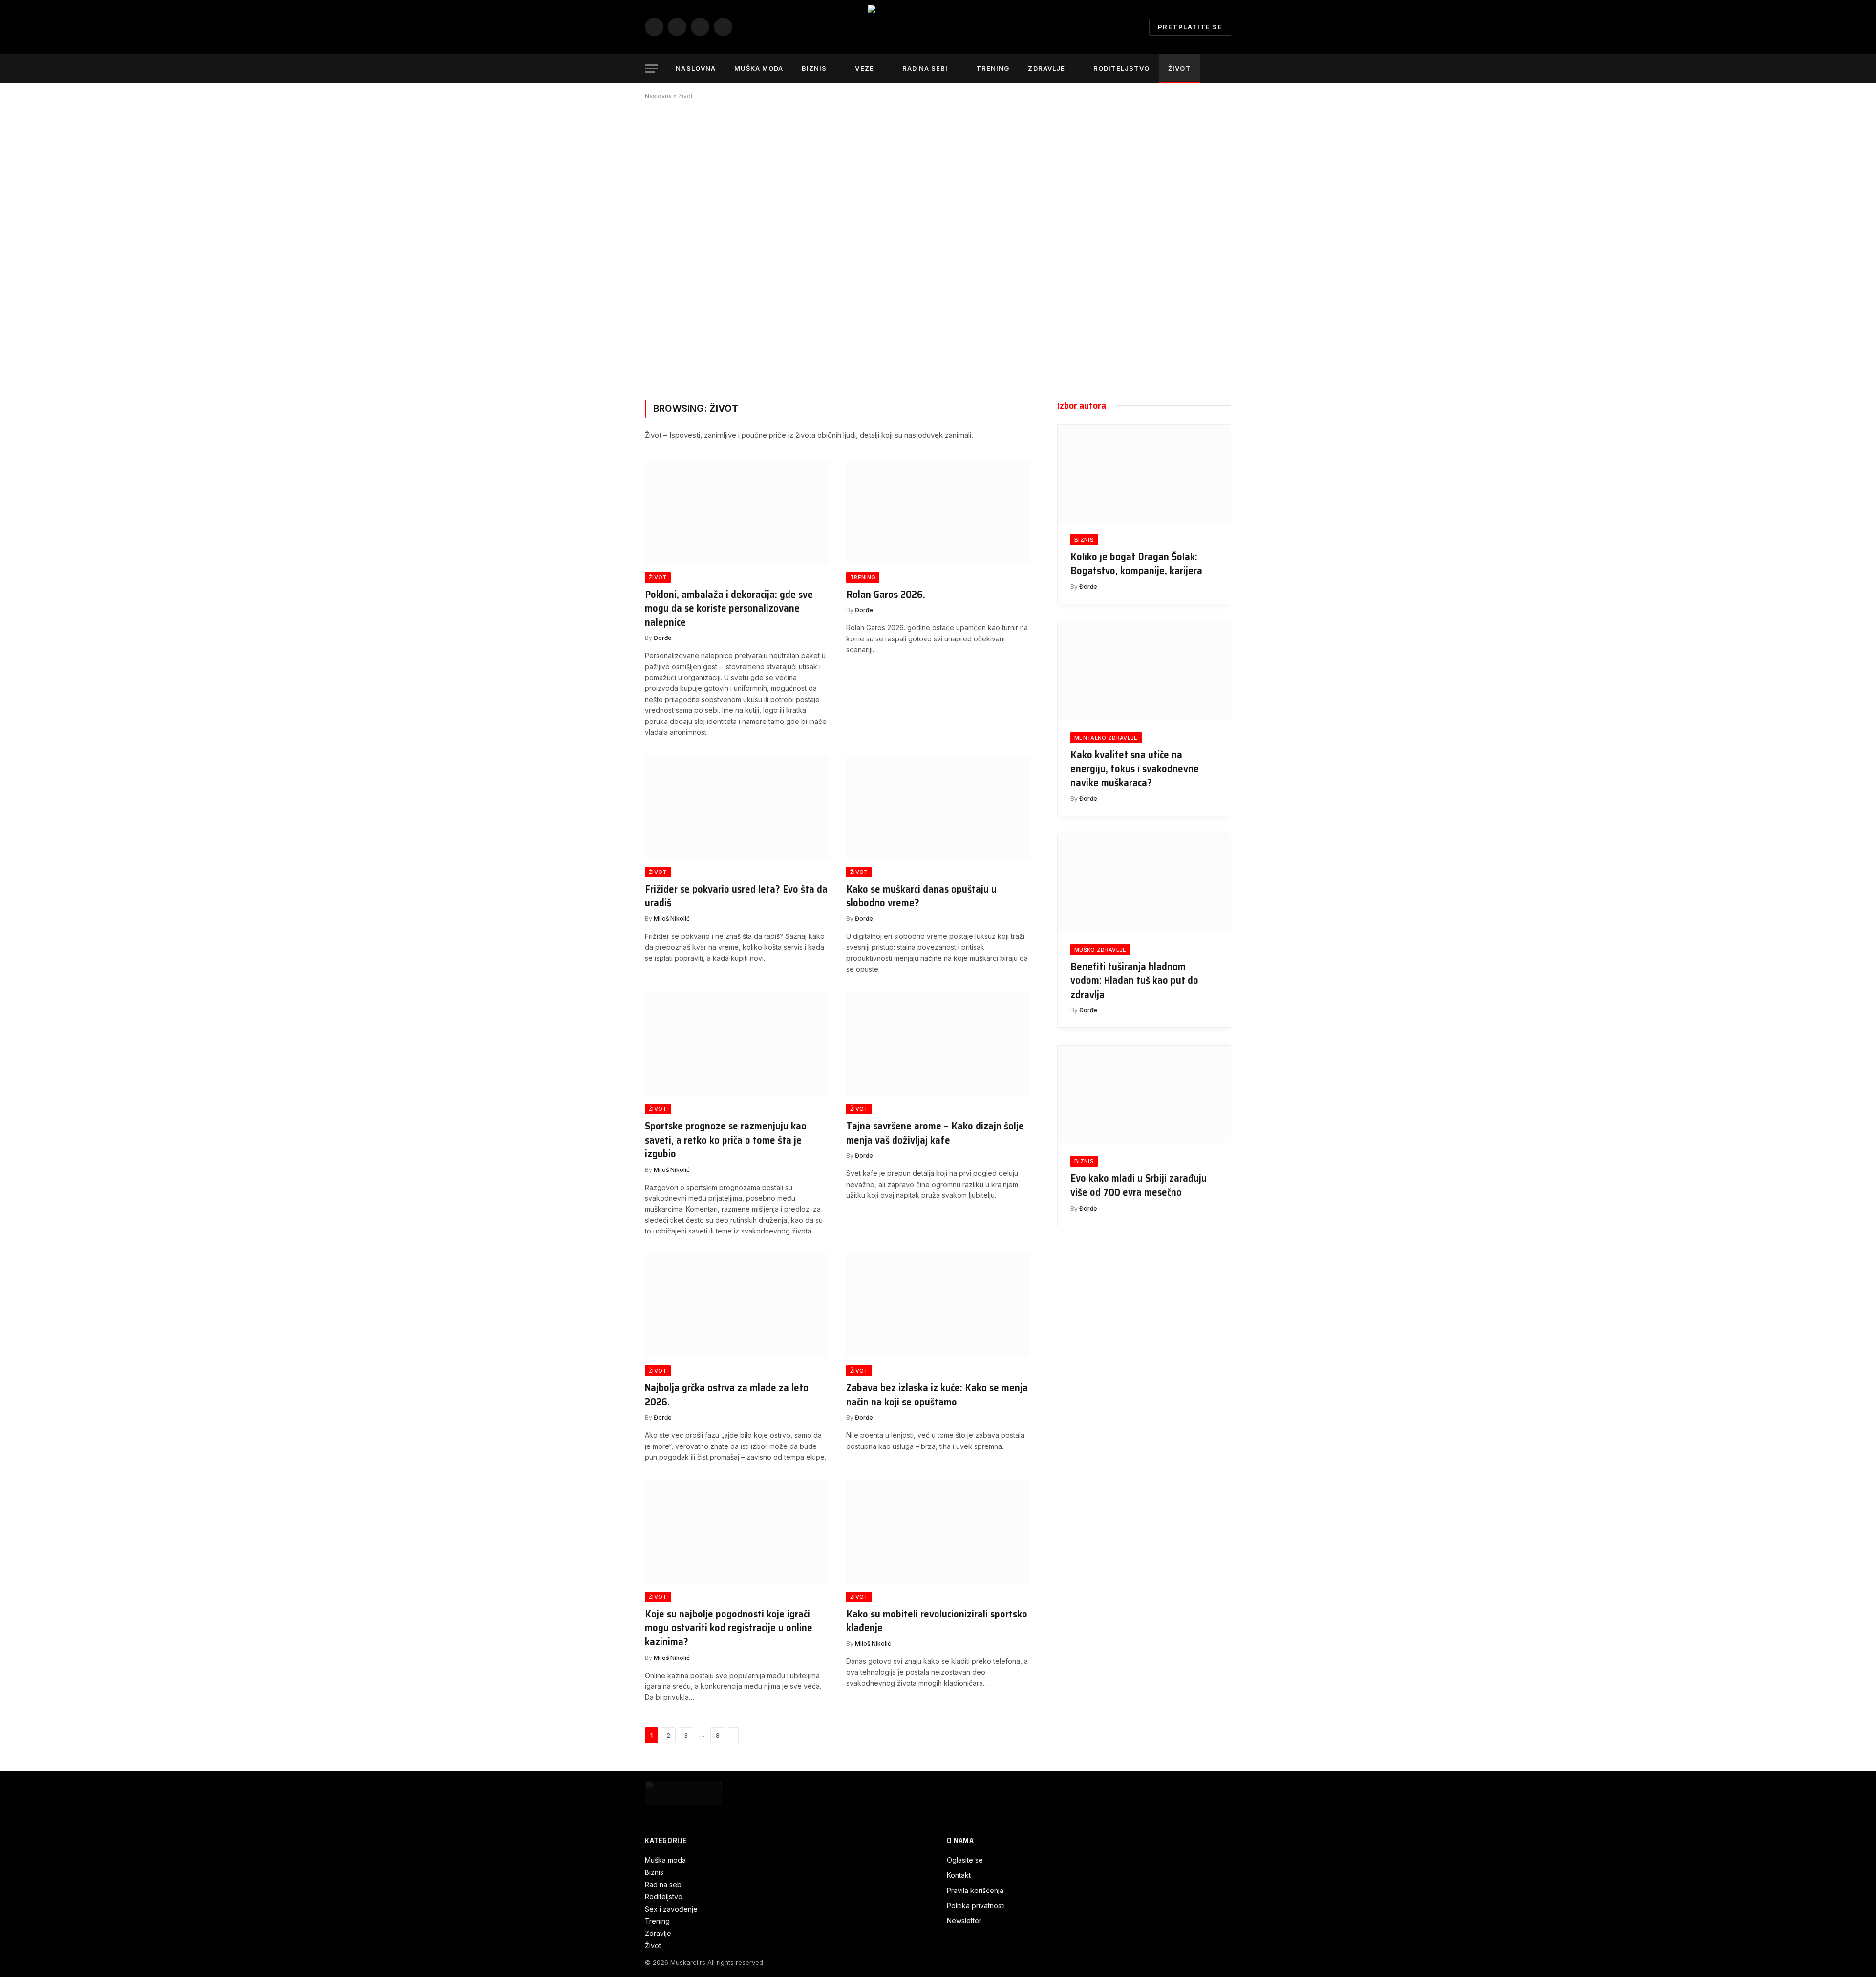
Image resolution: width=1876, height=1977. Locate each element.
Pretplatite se (1190, 27)
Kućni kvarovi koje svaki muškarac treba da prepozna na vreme (1157, 208)
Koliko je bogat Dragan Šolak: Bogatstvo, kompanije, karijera (1136, 564)
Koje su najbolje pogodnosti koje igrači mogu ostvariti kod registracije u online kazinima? (729, 1628)
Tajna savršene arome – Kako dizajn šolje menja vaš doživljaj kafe (935, 1133)
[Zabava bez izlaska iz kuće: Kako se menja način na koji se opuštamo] (938, 1306)
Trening (993, 68)
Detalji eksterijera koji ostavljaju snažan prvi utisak (1008, 338)
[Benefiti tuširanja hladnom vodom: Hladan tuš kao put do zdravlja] (1144, 883)
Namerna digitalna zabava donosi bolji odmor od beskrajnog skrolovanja (1009, 202)
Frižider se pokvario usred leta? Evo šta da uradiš (736, 896)
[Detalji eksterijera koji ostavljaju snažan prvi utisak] (1011, 311)
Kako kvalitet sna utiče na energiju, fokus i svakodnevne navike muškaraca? (1135, 769)
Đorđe (665, 359)
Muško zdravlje (1100, 950)
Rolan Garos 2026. (886, 595)
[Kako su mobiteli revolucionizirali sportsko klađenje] (938, 1532)
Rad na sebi (925, 68)
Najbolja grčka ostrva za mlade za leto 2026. (727, 1395)
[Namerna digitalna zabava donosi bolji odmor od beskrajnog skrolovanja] (1011, 181)
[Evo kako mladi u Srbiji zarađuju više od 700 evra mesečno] (1144, 1095)
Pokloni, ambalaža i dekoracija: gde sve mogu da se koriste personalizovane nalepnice (729, 609)
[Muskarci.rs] (938, 27)
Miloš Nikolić (672, 919)
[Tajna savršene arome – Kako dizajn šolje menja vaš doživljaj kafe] (938, 1044)
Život (1179, 68)
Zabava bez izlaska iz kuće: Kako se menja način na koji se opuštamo (937, 1395)
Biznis (814, 68)
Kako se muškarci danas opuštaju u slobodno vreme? (921, 896)
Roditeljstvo (1121, 68)
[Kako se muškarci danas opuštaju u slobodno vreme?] (938, 807)
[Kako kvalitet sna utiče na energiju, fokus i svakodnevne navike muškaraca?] (1144, 671)
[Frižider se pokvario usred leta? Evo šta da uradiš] (737, 807)
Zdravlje (1046, 68)
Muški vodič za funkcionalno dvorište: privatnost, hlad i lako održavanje (753, 334)
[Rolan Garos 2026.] (938, 512)
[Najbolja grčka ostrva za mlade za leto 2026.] (737, 1306)
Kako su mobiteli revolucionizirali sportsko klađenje (937, 1621)
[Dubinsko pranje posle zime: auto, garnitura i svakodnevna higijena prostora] (1158, 311)
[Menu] (651, 69)
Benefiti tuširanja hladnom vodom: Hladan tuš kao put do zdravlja (1134, 981)
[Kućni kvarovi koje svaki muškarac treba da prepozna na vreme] (1158, 181)
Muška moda (759, 68)
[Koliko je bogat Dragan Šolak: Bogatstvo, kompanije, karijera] (1144, 473)
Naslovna (695, 68)
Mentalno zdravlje (1106, 738)
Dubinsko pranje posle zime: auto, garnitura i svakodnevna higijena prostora (1157, 332)
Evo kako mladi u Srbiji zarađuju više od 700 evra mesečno (1139, 1185)
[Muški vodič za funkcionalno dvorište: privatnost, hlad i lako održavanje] (791, 246)
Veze (864, 68)
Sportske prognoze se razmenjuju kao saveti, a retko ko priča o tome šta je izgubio (726, 1140)
